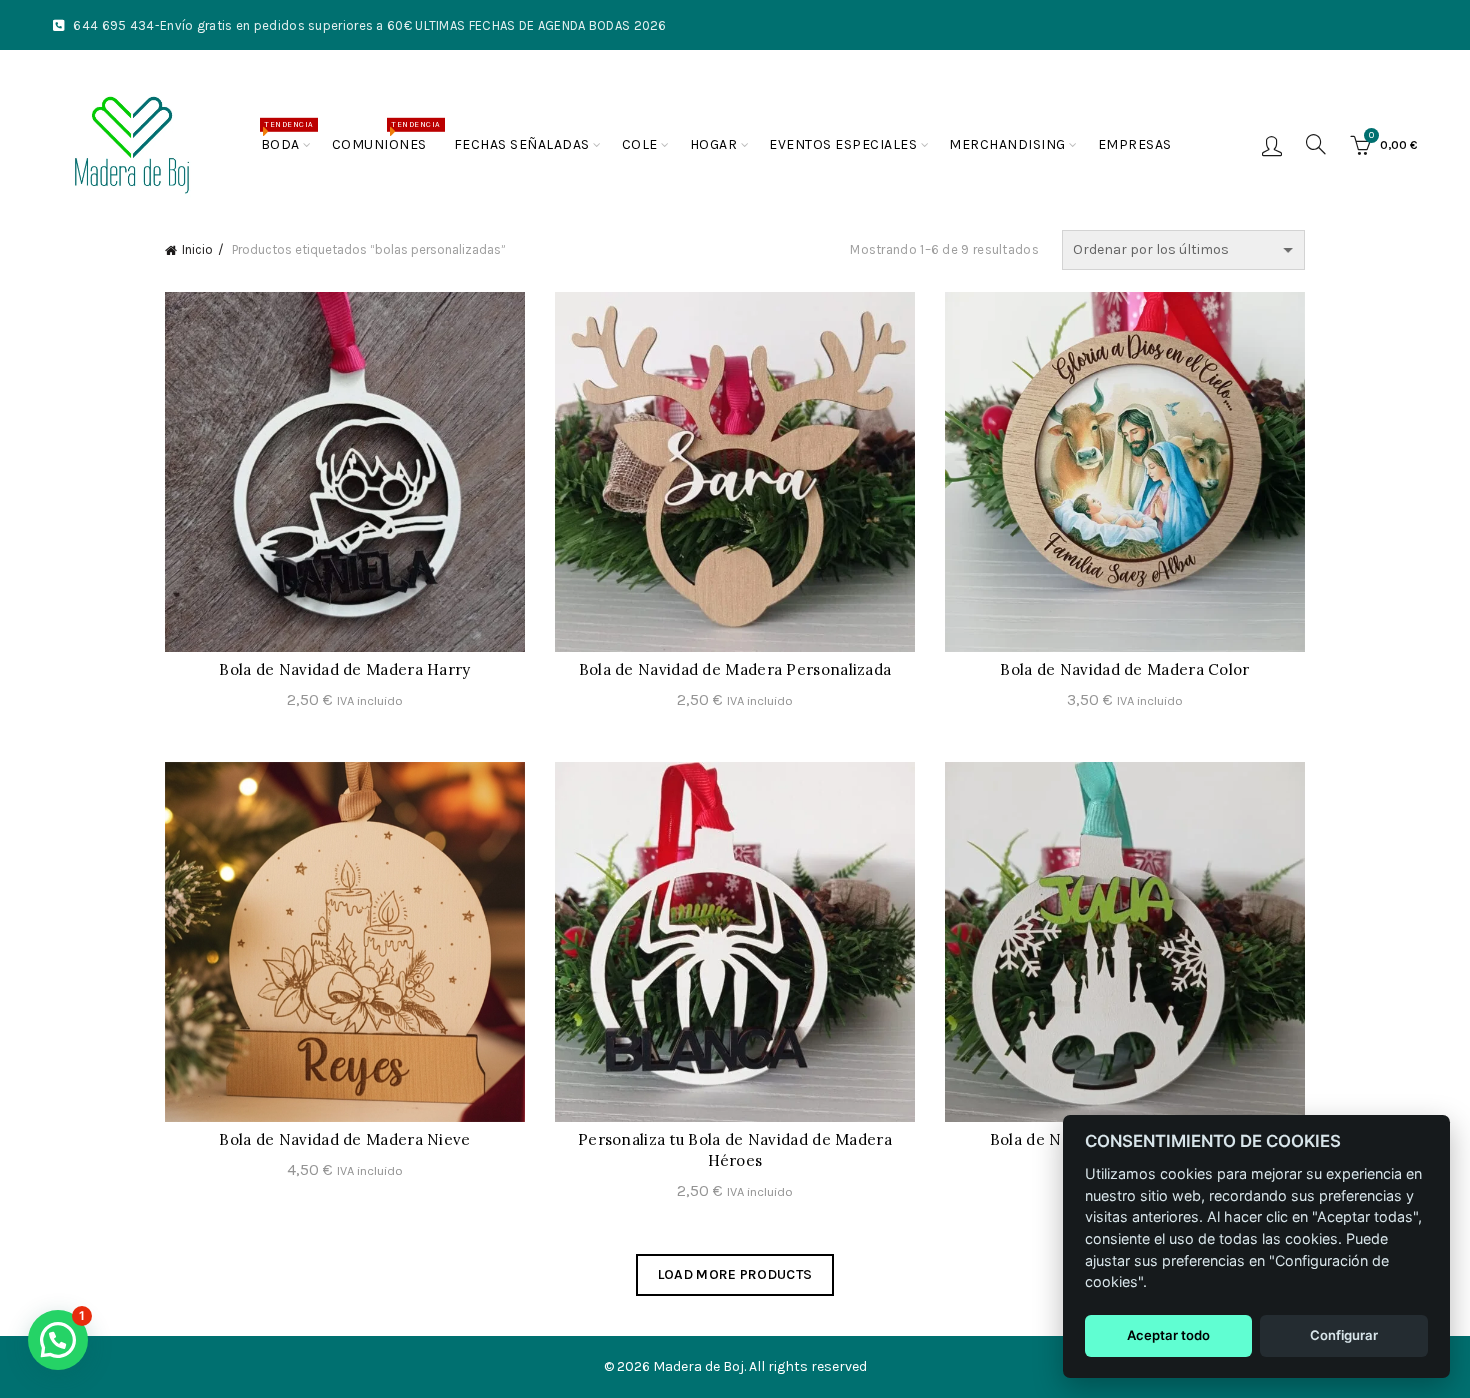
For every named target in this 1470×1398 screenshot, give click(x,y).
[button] (58, 1340)
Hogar (714, 144)
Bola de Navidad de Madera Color (1124, 669)
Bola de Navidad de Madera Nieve (344, 1139)
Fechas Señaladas (522, 144)
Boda (287, 136)
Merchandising (1007, 144)
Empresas (1135, 144)
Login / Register (1272, 145)
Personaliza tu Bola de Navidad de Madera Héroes (735, 1150)
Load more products (735, 1274)
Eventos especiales (843, 144)
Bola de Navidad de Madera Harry (344, 669)
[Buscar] (1316, 144)
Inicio (197, 249)
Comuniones (386, 136)
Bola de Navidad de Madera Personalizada (735, 669)
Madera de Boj (698, 1366)
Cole (640, 144)
